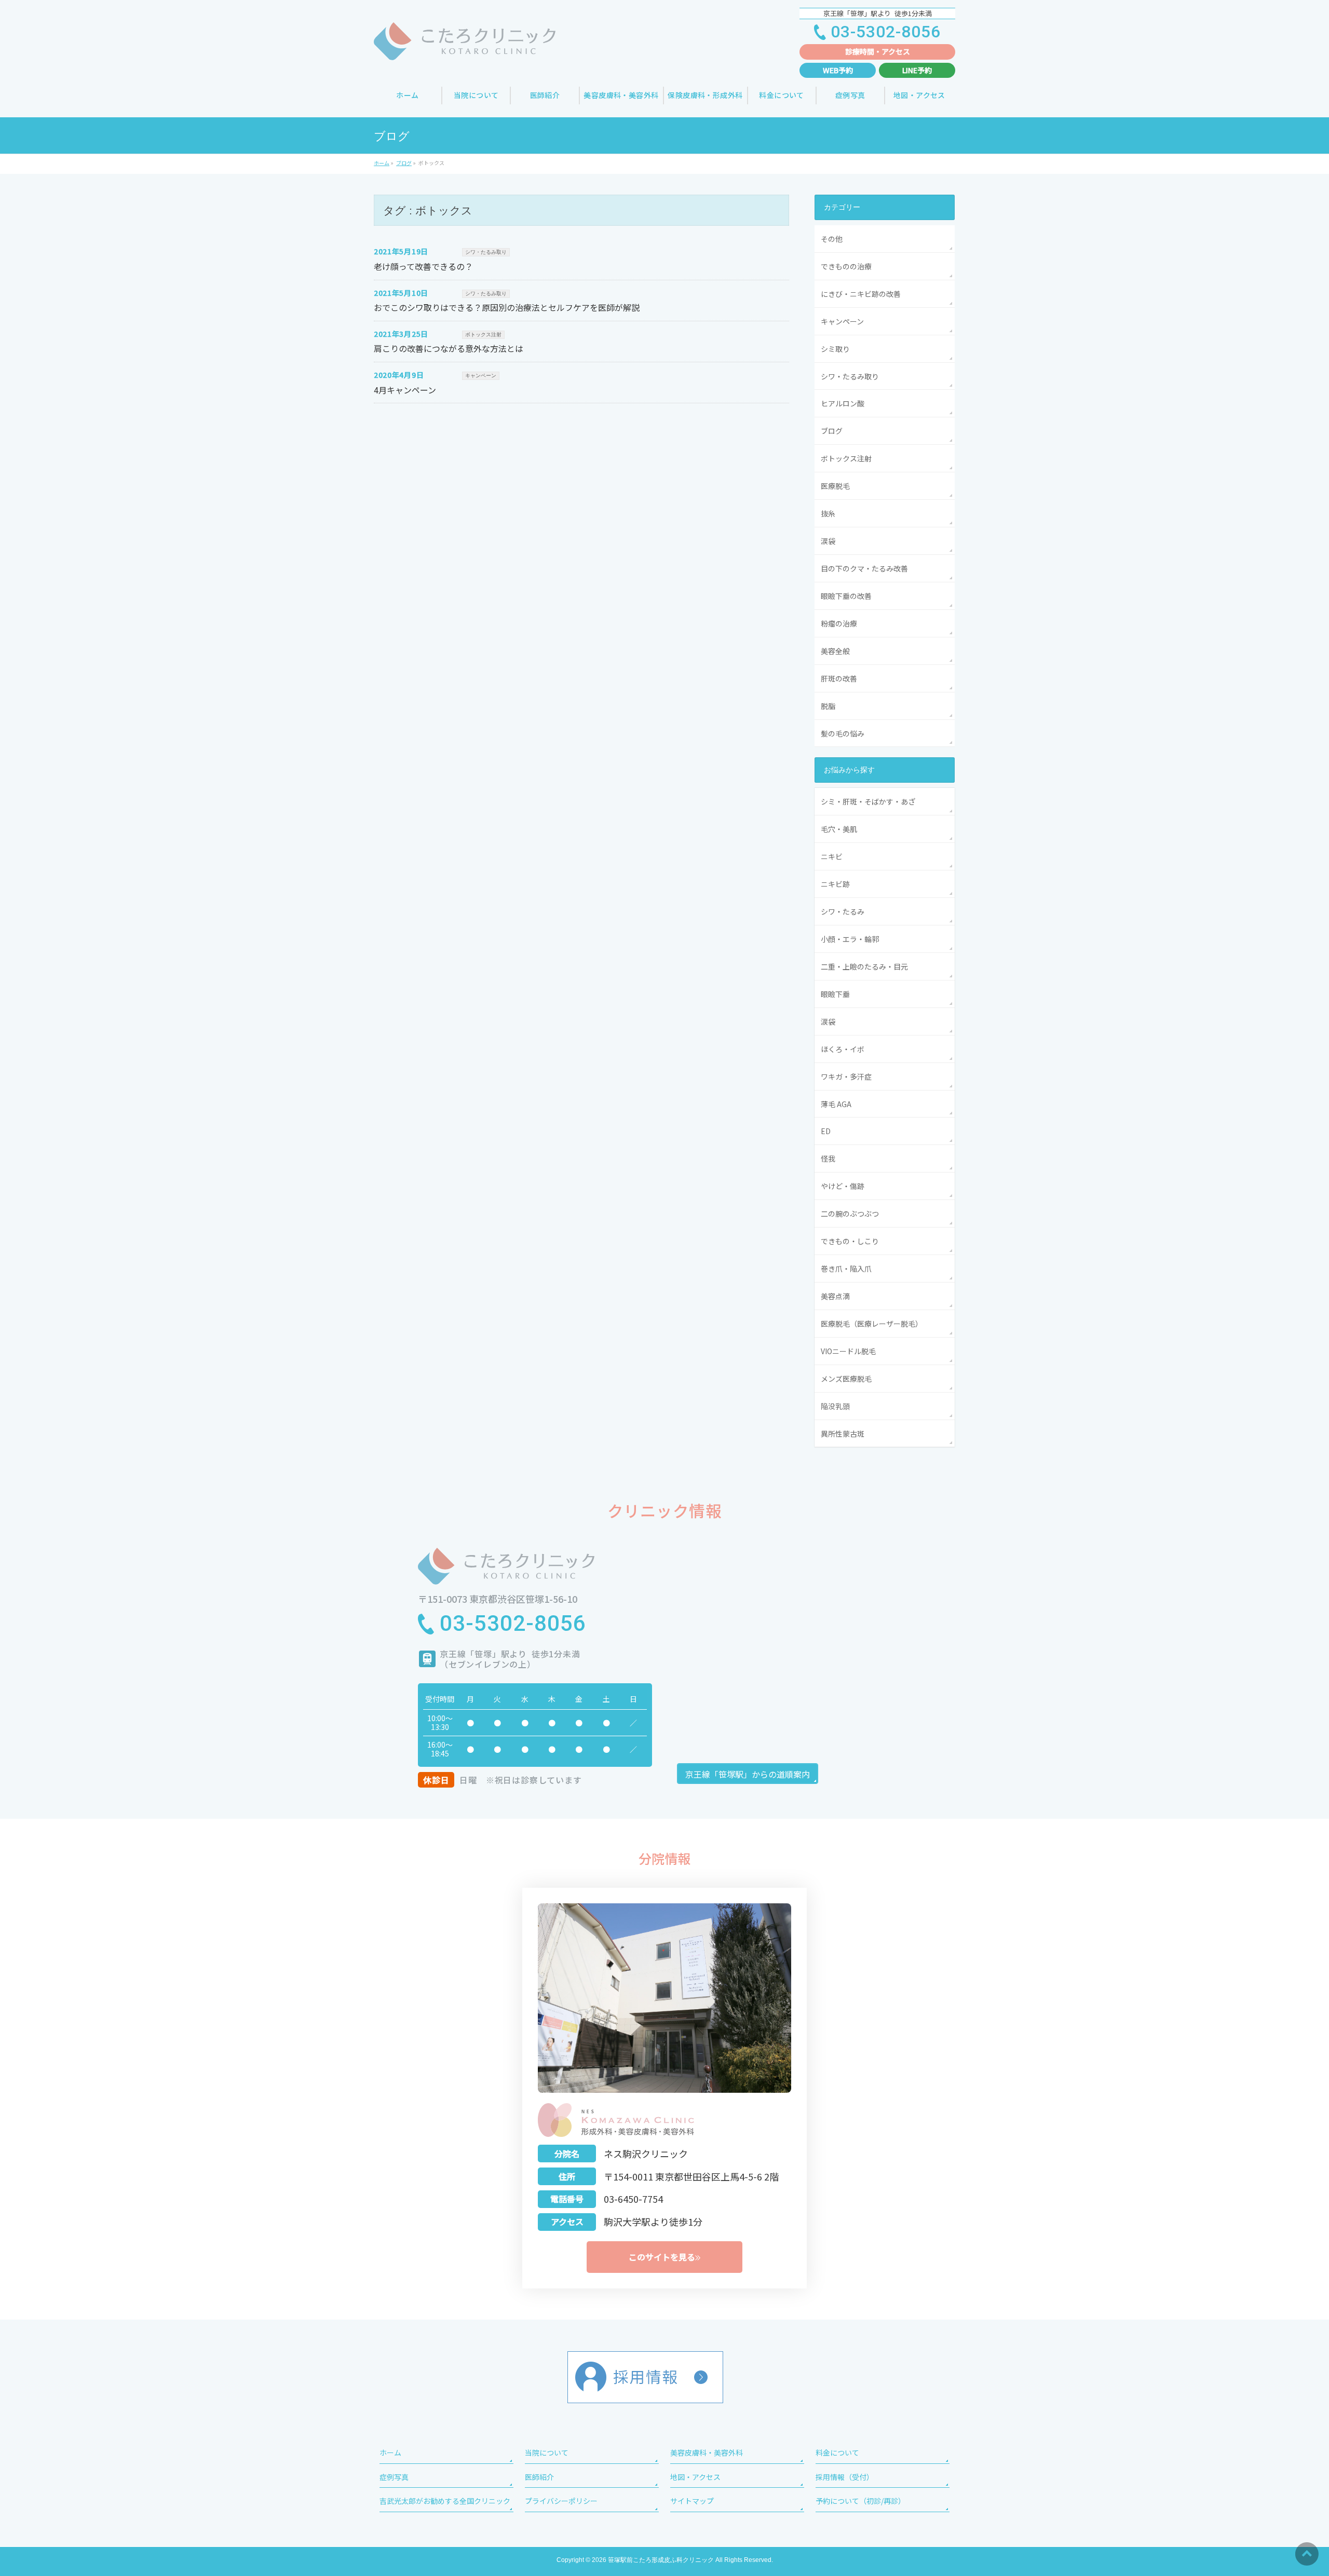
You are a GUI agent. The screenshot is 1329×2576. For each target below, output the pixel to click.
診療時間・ (878, 51)
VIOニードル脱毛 (848, 1351)
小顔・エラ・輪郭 (850, 939)
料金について (837, 2452)
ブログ (832, 431)
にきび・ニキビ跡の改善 (861, 294)
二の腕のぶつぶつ (850, 1214)
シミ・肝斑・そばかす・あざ (868, 801)
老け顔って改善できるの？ (423, 266)
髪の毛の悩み (843, 733)
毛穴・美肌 (839, 829)
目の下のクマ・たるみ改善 (864, 568)
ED (826, 1131)
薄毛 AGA (840, 1104)
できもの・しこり (850, 1241)
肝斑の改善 (839, 678)
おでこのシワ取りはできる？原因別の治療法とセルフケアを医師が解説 (507, 307)
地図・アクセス (695, 2477)
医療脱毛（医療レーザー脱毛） (872, 1324)
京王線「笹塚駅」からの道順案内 (748, 1774)
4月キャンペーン (405, 390)
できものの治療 (846, 266)
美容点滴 (835, 1296)
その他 (832, 239)
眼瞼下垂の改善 (846, 596)
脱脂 (828, 706)
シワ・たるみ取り (486, 252)
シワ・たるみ (843, 911)
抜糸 (828, 513)
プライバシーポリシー (561, 2501)
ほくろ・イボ (843, 1049)
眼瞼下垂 (835, 994)
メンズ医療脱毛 (846, 1379)
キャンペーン (481, 376)
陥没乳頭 (835, 1406)
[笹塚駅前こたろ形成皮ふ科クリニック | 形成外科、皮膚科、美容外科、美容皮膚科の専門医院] (465, 49)
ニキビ (832, 856)
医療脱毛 (835, 486)
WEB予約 (838, 70)
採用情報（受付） (845, 2477)
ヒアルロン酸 (843, 403)
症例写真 (394, 2477)
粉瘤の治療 (839, 623)
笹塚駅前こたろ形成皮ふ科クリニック (661, 2560)
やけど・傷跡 (843, 1186)
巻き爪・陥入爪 (846, 1269)
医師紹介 (539, 2477)
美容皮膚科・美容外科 (707, 2452)
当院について (547, 2452)
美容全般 (835, 651)
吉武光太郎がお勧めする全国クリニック (445, 2501)
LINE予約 (917, 70)
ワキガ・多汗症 (846, 1076)
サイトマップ (692, 2501)
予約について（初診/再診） (860, 2501)
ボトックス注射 (483, 335)
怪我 (828, 1158)
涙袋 (828, 541)
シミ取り (835, 349)
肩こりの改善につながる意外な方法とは (449, 348)
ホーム (390, 2452)
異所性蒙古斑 (843, 1434)
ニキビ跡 (835, 884)
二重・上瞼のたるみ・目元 (864, 966)
